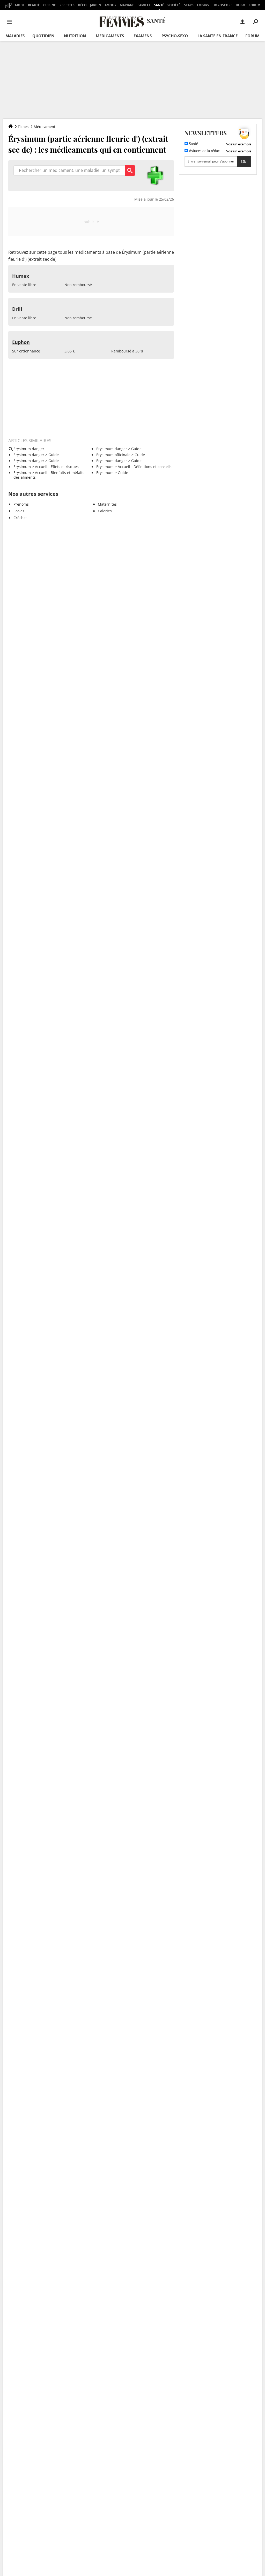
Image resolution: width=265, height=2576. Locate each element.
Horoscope (222, 5)
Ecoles (19, 511)
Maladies (15, 36)
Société (174, 5)
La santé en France (218, 36)
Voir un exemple (239, 144)
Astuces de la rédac (204, 151)
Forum (255, 5)
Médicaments (110, 36)
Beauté (34, 5)
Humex (21, 276)
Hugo (241, 5)
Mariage (127, 5)
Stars (189, 5)
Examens (143, 36)
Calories (105, 511)
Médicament (45, 127)
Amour (111, 5)
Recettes (67, 5)
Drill (17, 309)
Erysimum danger (112, 449)
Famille (144, 5)
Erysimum (22, 467)
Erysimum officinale (113, 455)
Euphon (21, 342)
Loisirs (203, 5)
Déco (82, 5)
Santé (159, 5)
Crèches (20, 518)
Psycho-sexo (175, 36)
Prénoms (21, 504)
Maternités (107, 504)
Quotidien (43, 36)
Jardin (96, 5)
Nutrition (75, 36)
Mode (20, 5)
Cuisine (50, 5)
